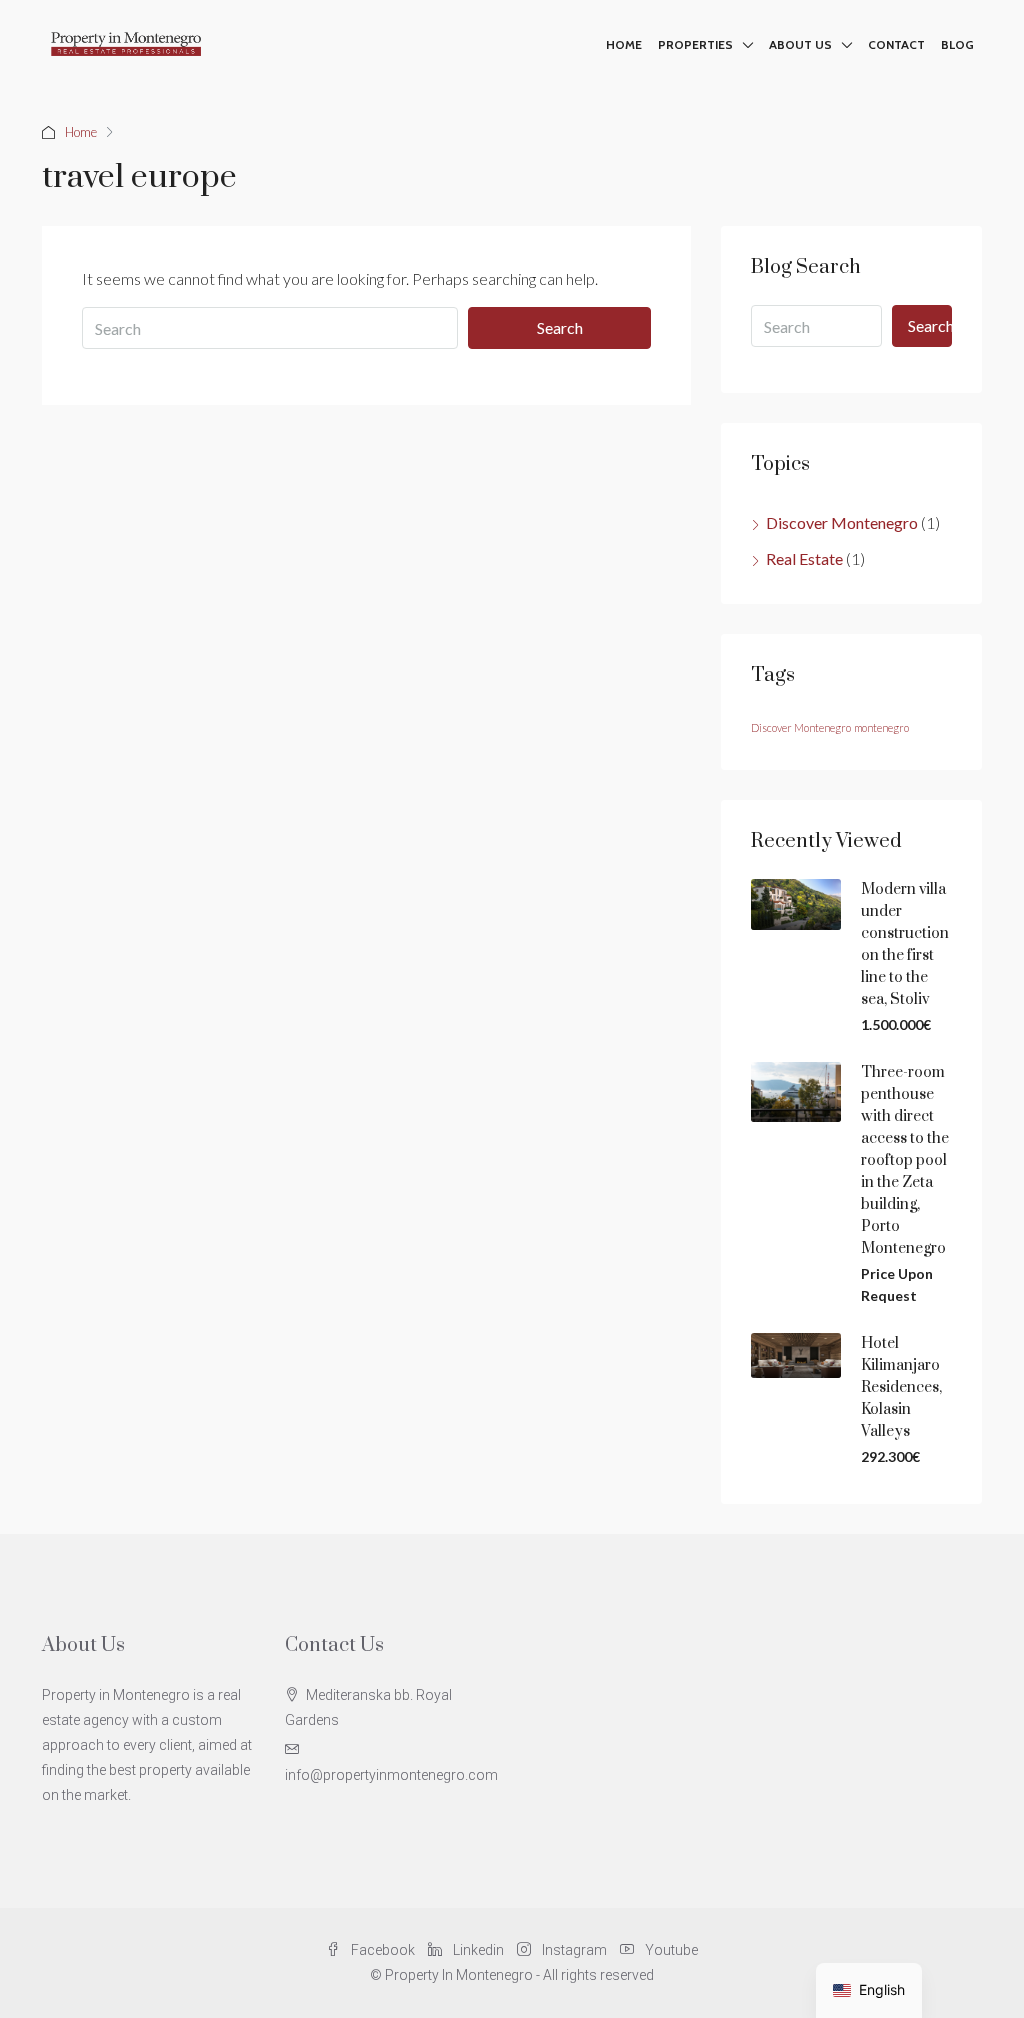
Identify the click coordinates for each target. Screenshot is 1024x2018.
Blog (957, 44)
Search (560, 327)
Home (624, 44)
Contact (896, 44)
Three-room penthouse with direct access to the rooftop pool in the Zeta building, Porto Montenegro (905, 1160)
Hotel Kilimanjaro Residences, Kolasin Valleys (901, 1387)
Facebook (383, 1950)
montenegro (881, 727)
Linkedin (478, 1950)
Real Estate (804, 558)
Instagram (574, 1950)
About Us (800, 44)
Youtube (670, 1950)
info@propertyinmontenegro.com (391, 1775)
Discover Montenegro (842, 522)
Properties (695, 44)
